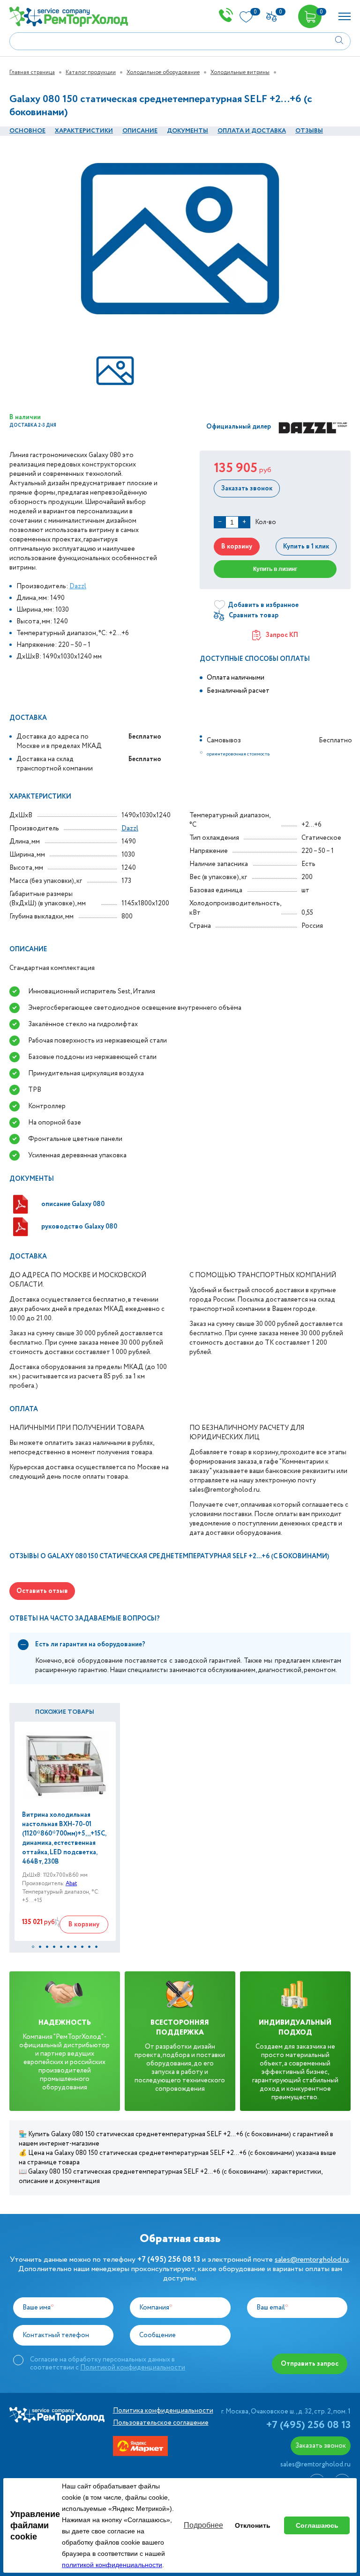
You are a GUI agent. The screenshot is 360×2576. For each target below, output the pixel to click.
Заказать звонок (247, 489)
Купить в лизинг (275, 569)
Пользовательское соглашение (161, 2423)
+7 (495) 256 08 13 (308, 2425)
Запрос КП (282, 635)
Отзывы (309, 131)
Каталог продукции (91, 72)
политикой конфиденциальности (112, 2565)
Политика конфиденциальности (163, 2411)
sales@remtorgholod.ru (312, 2260)
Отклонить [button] (253, 2525)
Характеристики (84, 131)
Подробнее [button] (203, 2525)
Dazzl (78, 586)
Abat (71, 1884)
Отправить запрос (310, 2364)
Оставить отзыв (42, 1591)
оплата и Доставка (252, 131)
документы (187, 131)
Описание (140, 131)
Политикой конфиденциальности (133, 2368)
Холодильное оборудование (163, 72)
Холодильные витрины (240, 72)
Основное (27, 131)
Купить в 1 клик (306, 547)
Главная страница (32, 72)
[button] (33, 1947)
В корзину (237, 547)
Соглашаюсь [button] (317, 2525)
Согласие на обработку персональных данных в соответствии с (108, 2363)
